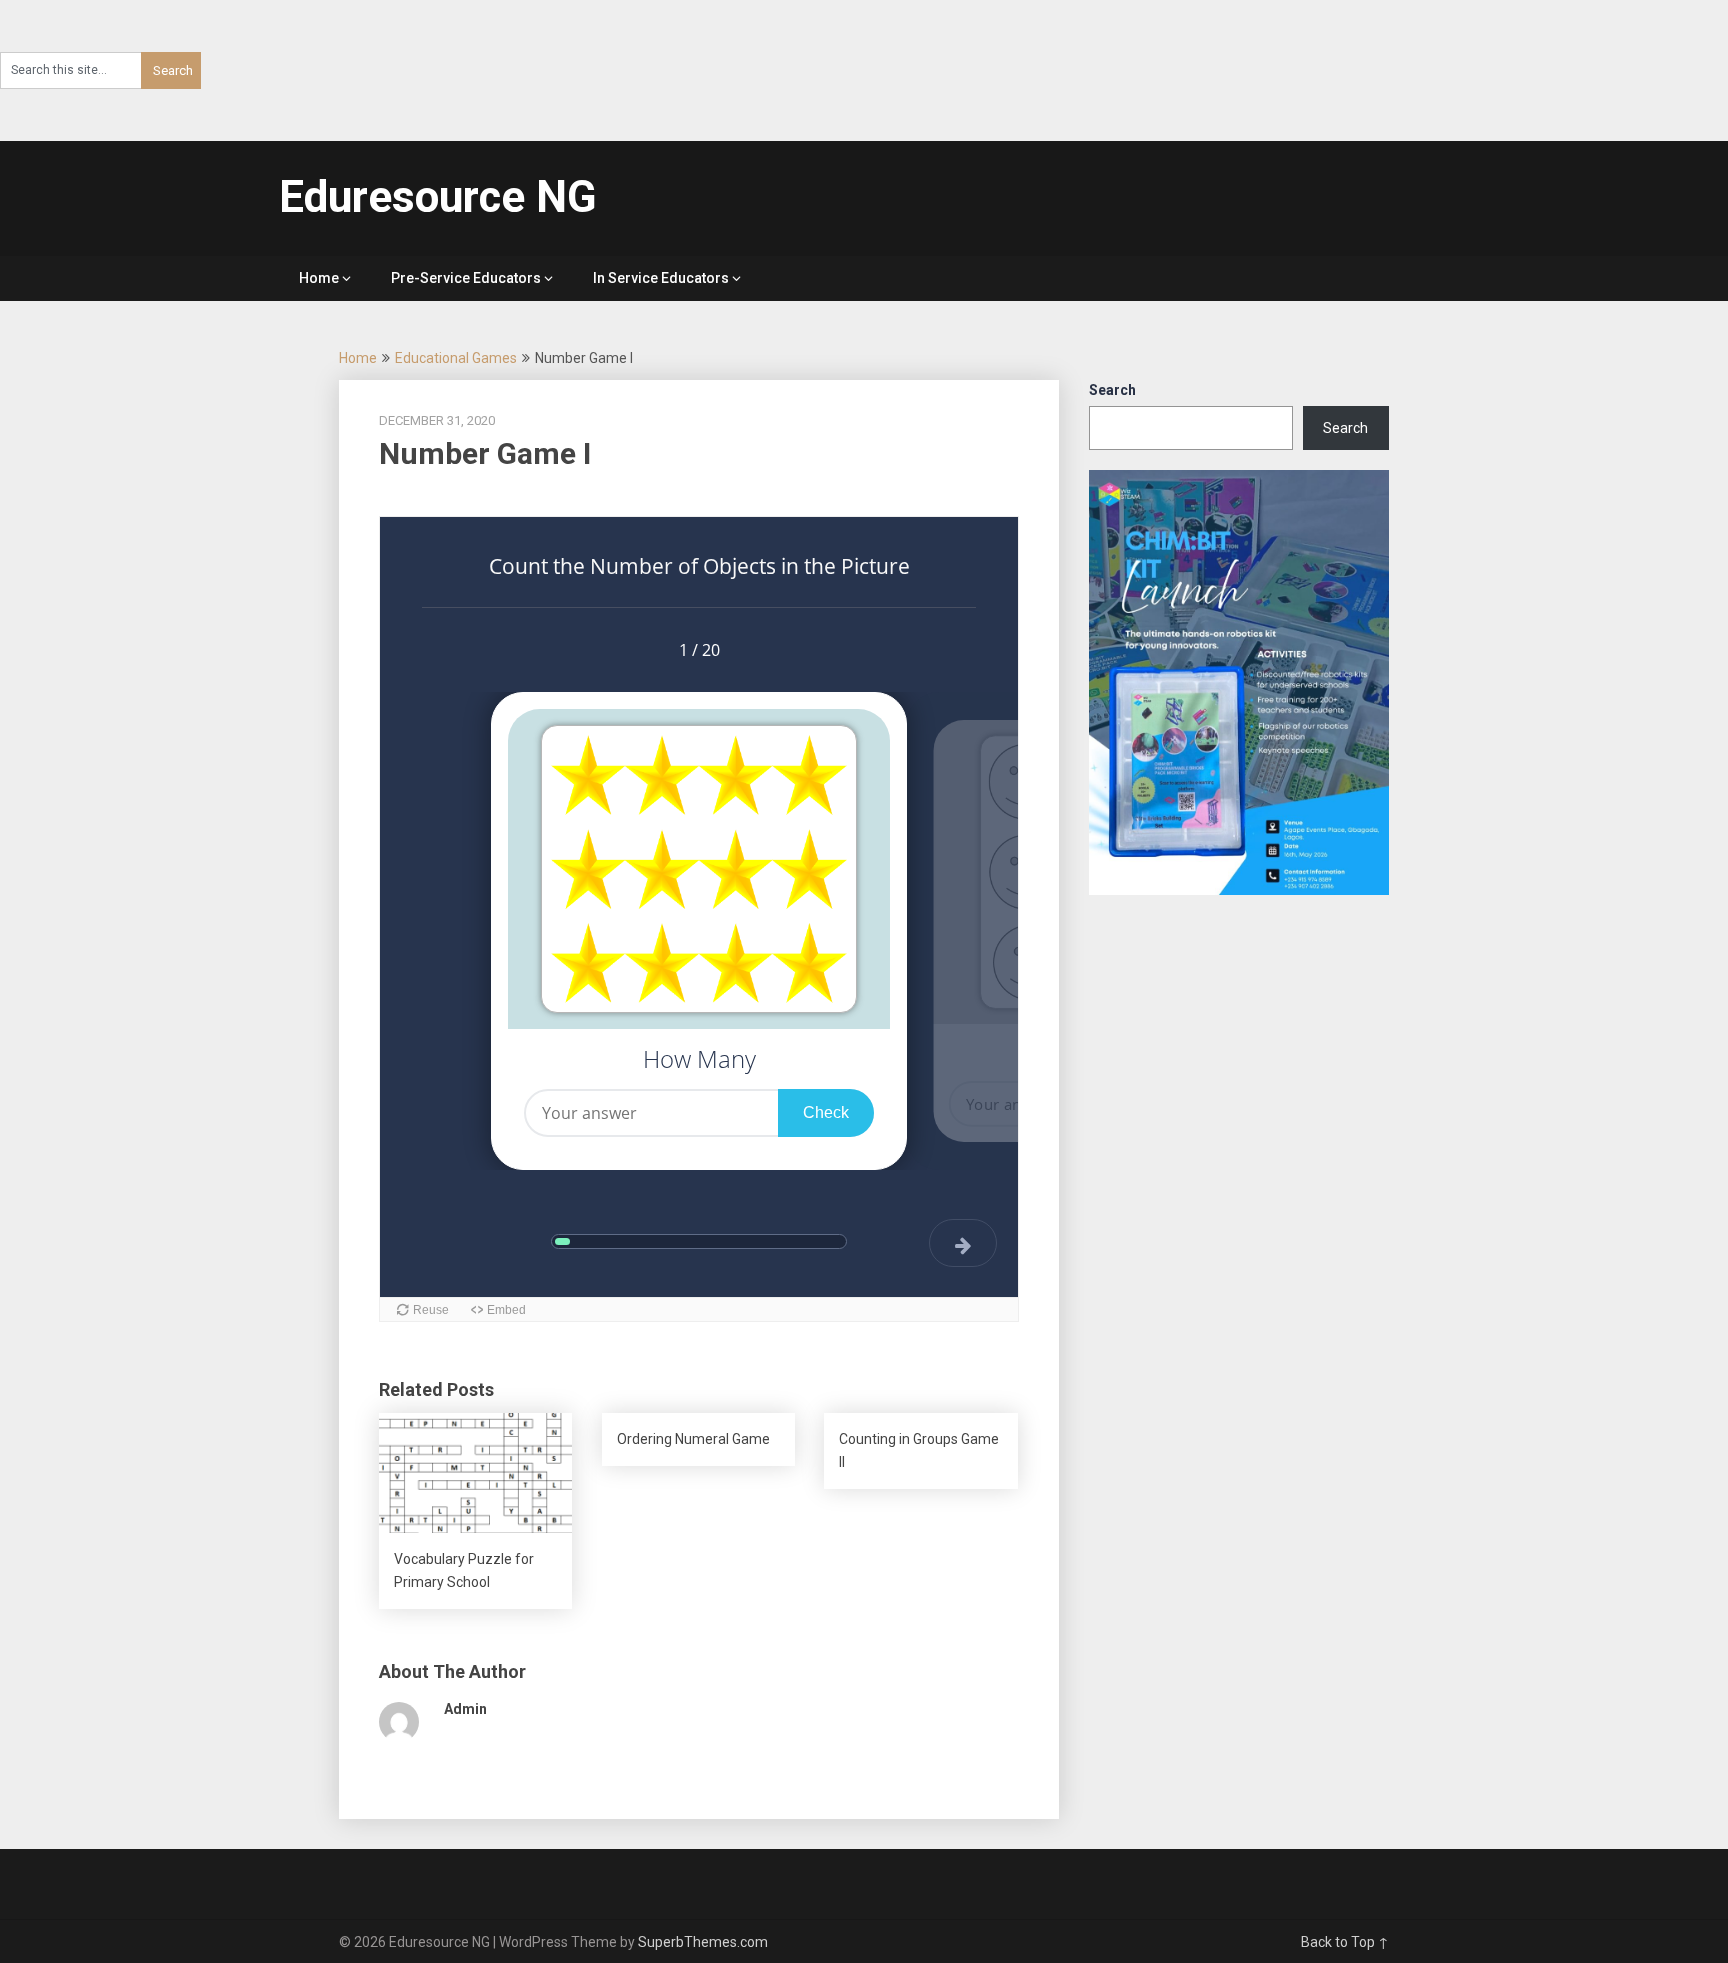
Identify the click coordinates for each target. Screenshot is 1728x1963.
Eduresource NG (438, 197)
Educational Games (456, 358)
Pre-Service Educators (466, 278)
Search (1112, 390)
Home (319, 278)
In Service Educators (661, 278)
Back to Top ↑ (1345, 1942)
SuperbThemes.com (703, 1942)
